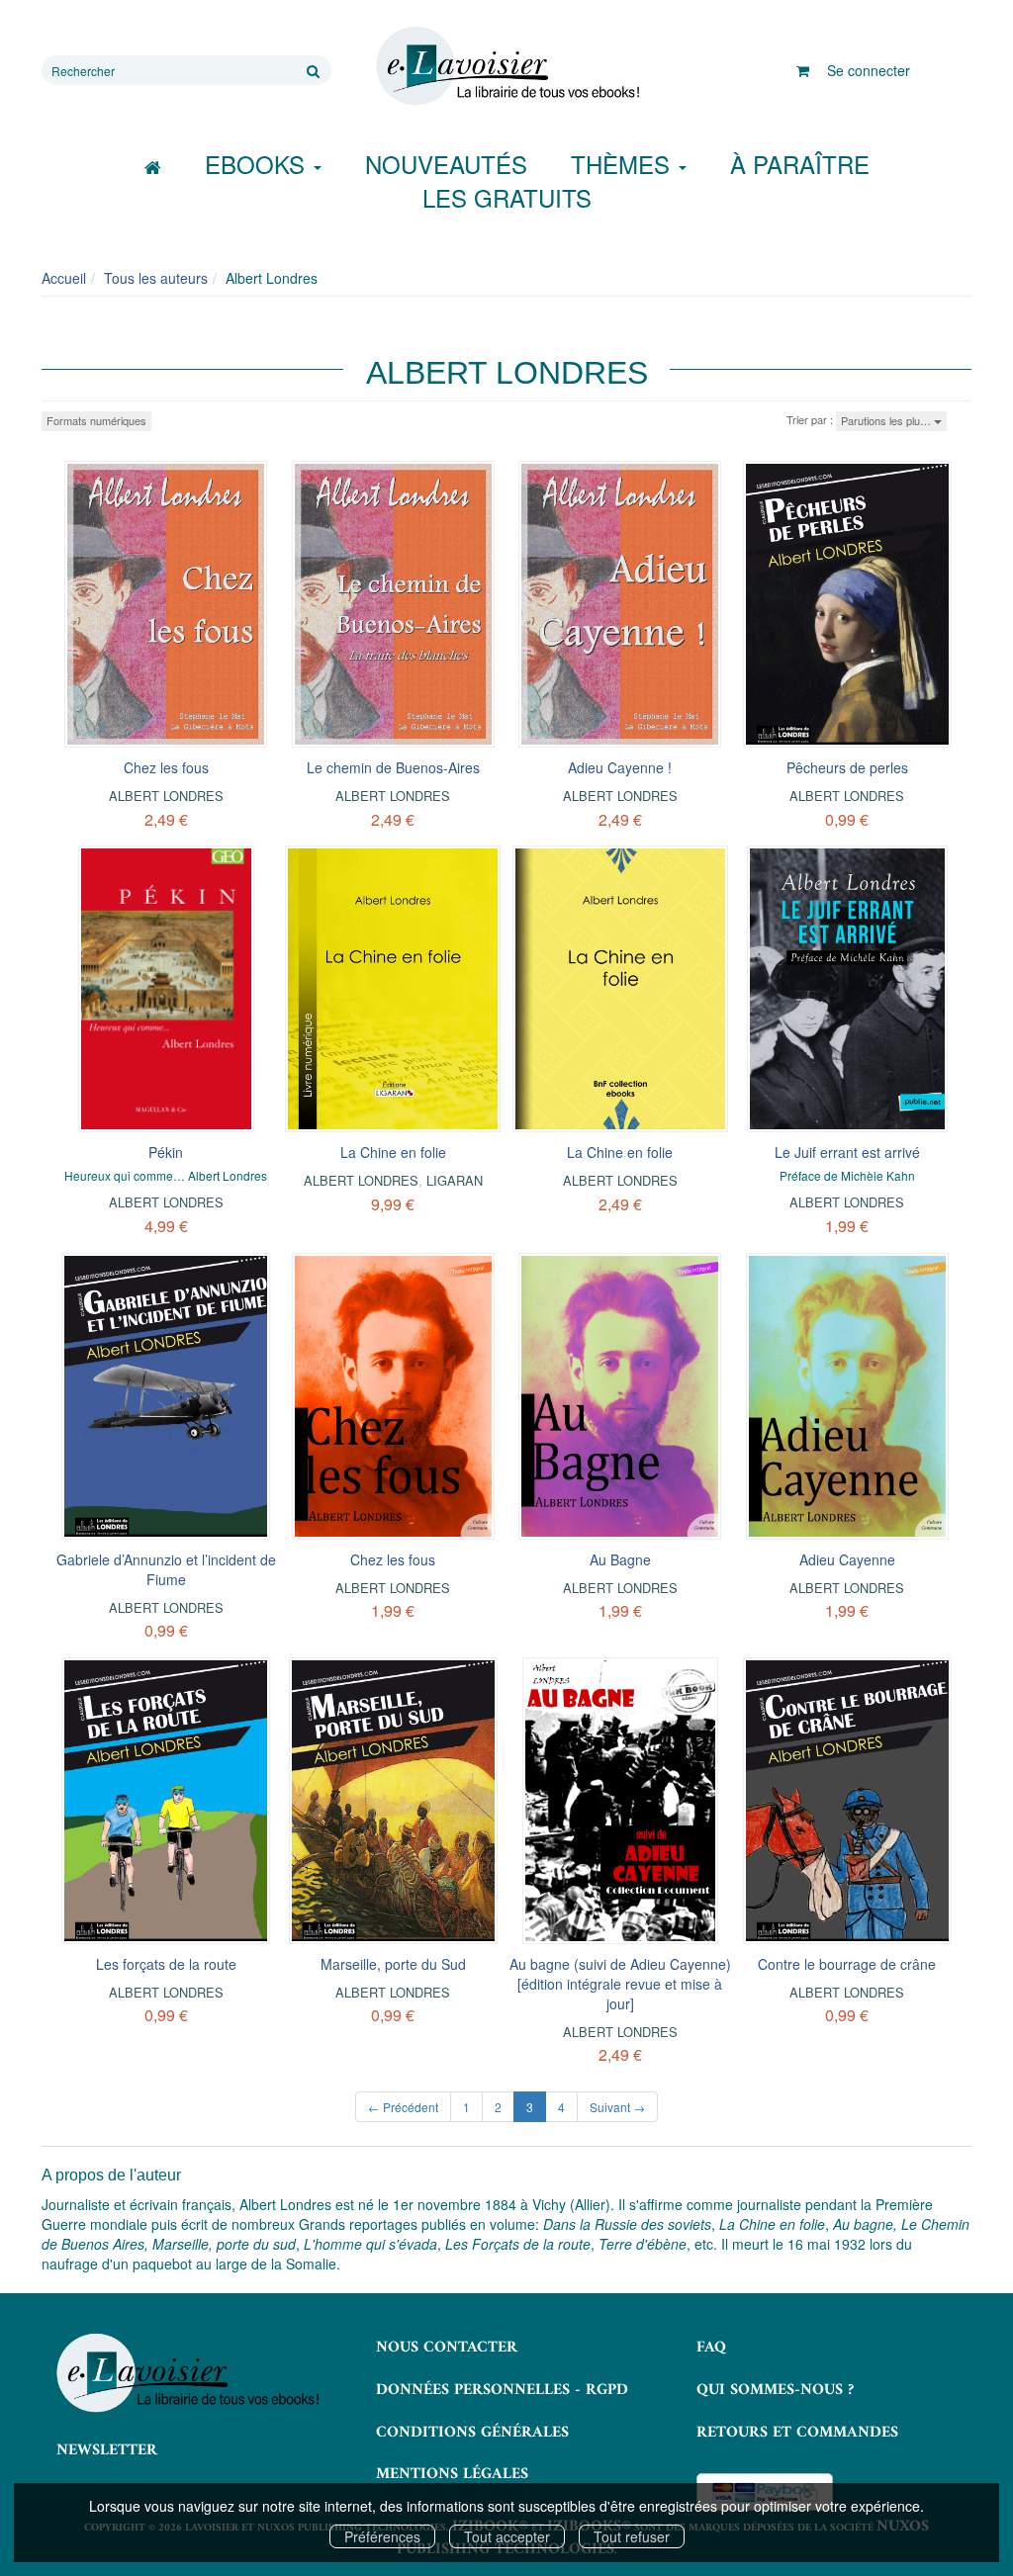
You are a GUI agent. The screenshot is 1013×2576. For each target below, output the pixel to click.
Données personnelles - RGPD (502, 2390)
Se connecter (869, 70)
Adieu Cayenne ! (620, 767)
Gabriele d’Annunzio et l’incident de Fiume (166, 1569)
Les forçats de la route (166, 1964)
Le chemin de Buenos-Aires (393, 767)
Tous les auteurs (156, 278)
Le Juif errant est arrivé (847, 1152)
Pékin (166, 1152)
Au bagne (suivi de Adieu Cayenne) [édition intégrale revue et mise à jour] (620, 1984)
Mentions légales (452, 2474)
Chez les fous (166, 767)
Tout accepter (507, 2536)
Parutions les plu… (887, 420)
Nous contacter (447, 2348)
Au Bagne (620, 1559)
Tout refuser (632, 2536)
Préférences (382, 2536)
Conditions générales (472, 2433)
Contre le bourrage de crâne (847, 1964)
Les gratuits (507, 197)
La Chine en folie (393, 1152)
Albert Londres (166, 796)
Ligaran (455, 1180)
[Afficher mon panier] (803, 70)
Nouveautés (446, 164)
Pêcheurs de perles (847, 767)
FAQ (711, 2348)
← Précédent (403, 2107)
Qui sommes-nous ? (775, 2390)
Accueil (64, 278)
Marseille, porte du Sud (393, 1964)
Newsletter (107, 2450)
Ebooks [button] (258, 164)
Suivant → (617, 2107)
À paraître (800, 164)
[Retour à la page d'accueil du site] (506, 66)
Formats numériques (96, 420)
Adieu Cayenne (847, 1559)
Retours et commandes (797, 2433)
